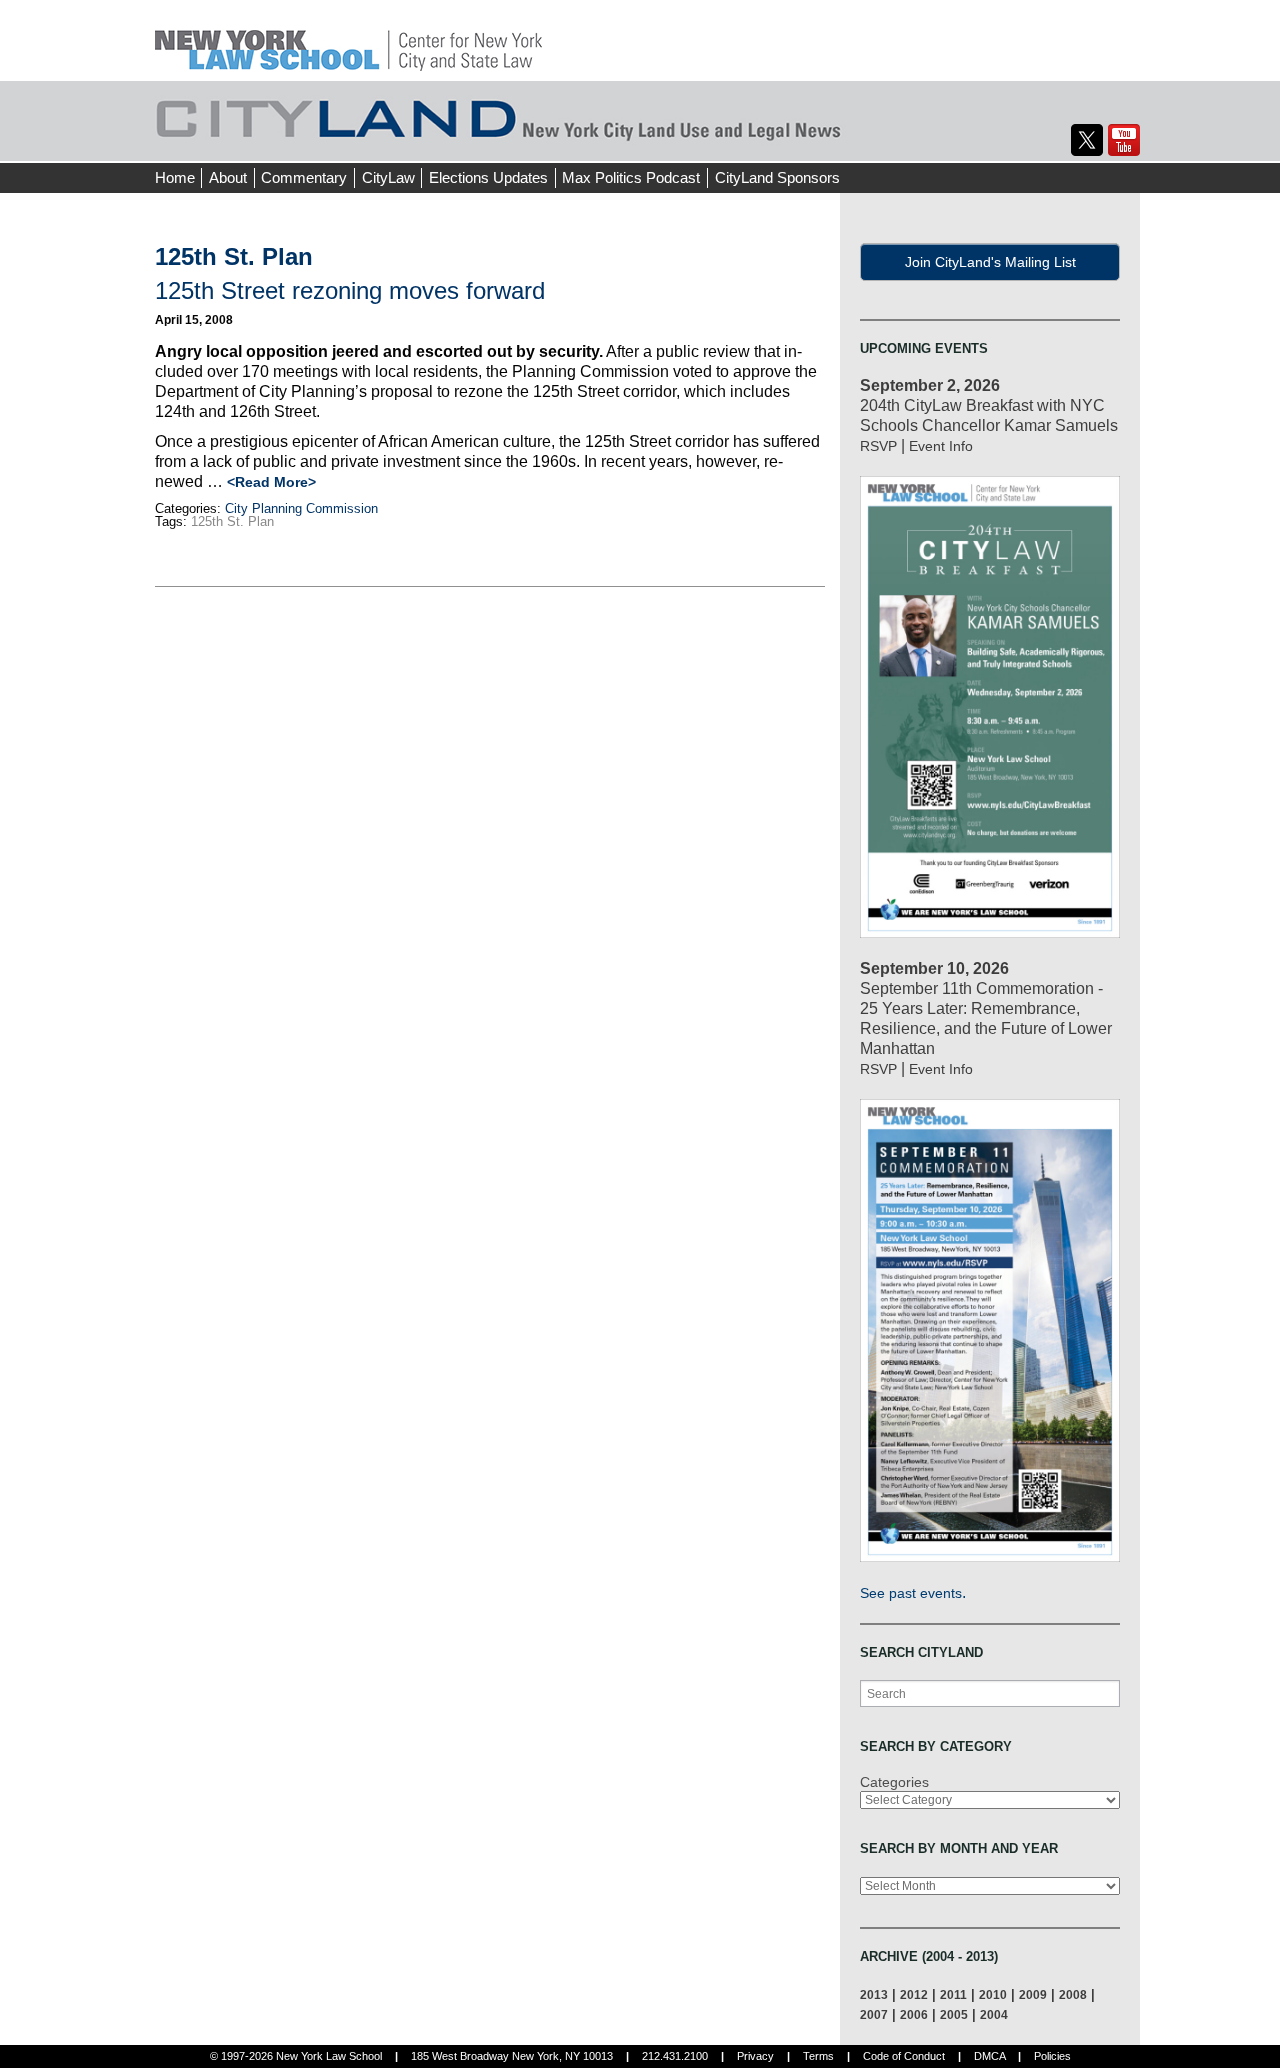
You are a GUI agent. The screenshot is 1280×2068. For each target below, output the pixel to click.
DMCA (989, 2056)
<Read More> (271, 482)
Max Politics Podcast (631, 177)
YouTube (1124, 140)
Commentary (304, 177)
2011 (953, 1994)
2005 (954, 2014)
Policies (1052, 2056)
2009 (1033, 1994)
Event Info (941, 446)
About (228, 177)
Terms (818, 2056)
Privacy (755, 2056)
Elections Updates (488, 177)
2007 (874, 2014)
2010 (993, 1994)
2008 (1073, 1994)
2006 (914, 2014)
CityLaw (388, 177)
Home (175, 177)
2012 (914, 1994)
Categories (894, 1782)
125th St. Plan (232, 521)
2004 (994, 2014)
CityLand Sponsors (777, 177)
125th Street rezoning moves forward (350, 290)
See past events (911, 1593)
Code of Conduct (904, 2056)
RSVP (878, 446)
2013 (874, 1994)
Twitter (1087, 140)
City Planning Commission (301, 508)
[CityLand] (348, 39)
